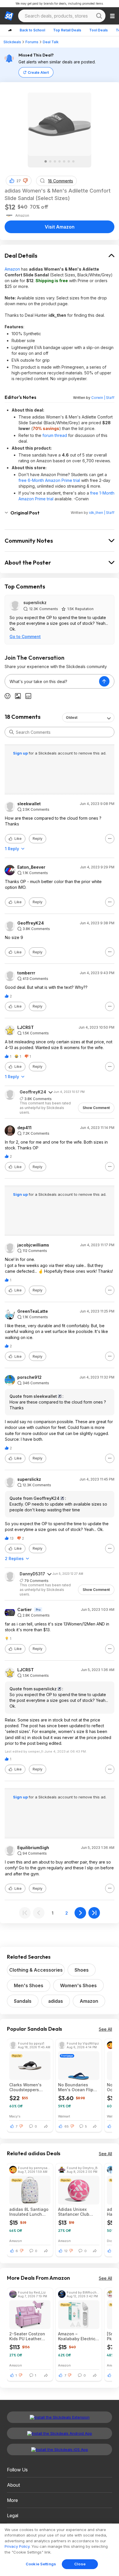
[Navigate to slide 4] (59, 161)
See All (105, 2029)
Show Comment (96, 1108)
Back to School (32, 30)
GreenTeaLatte (33, 1311)
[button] (25, 181)
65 (67, 2126)
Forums (32, 42)
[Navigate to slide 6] (69, 161)
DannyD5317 (32, 1574)
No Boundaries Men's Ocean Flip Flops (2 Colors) (76, 2087)
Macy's (15, 2116)
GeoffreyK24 (31, 923)
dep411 (24, 1128)
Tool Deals (98, 30)
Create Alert (38, 72)
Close (80, 2564)
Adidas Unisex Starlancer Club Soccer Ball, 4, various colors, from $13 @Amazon (78, 2212)
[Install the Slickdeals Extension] (59, 2417)
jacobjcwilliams (33, 1245)
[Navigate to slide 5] (64, 161)
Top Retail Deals (67, 30)
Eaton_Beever (31, 867)
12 (66, 2251)
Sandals (23, 2001)
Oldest (72, 717)
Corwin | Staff (103, 398)
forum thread (55, 435)
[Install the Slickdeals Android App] (59, 2433)
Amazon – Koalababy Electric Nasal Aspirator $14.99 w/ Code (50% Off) (77, 2336)
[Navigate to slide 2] (50, 161)
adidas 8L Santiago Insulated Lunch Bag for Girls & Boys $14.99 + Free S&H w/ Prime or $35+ (29, 2212)
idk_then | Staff (102, 513)
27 (19, 181)
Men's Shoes (29, 1985)
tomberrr (26, 973)
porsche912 (29, 1377)
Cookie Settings (41, 2564)
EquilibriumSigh (33, 1848)
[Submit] (12, 732)
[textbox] (52, 681)
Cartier (25, 1610)
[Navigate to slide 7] (73, 161)
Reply (38, 839)
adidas (56, 2001)
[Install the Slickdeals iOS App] (59, 2449)
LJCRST (26, 1027)
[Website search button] (99, 16)
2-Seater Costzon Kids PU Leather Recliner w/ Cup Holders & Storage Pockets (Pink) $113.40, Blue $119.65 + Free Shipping (28, 2336)
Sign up (21, 753)
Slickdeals (12, 42)
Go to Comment (25, 637)
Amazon (12, 269)
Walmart (64, 2116)
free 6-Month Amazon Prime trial (49, 480)
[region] (59, 2550)
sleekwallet (29, 804)
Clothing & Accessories (36, 1970)
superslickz (35, 602)
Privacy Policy (17, 2546)
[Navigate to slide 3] (55, 161)
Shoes (82, 1970)
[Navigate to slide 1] (46, 161)
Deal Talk (51, 42)
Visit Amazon (60, 227)
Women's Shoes (78, 1985)
